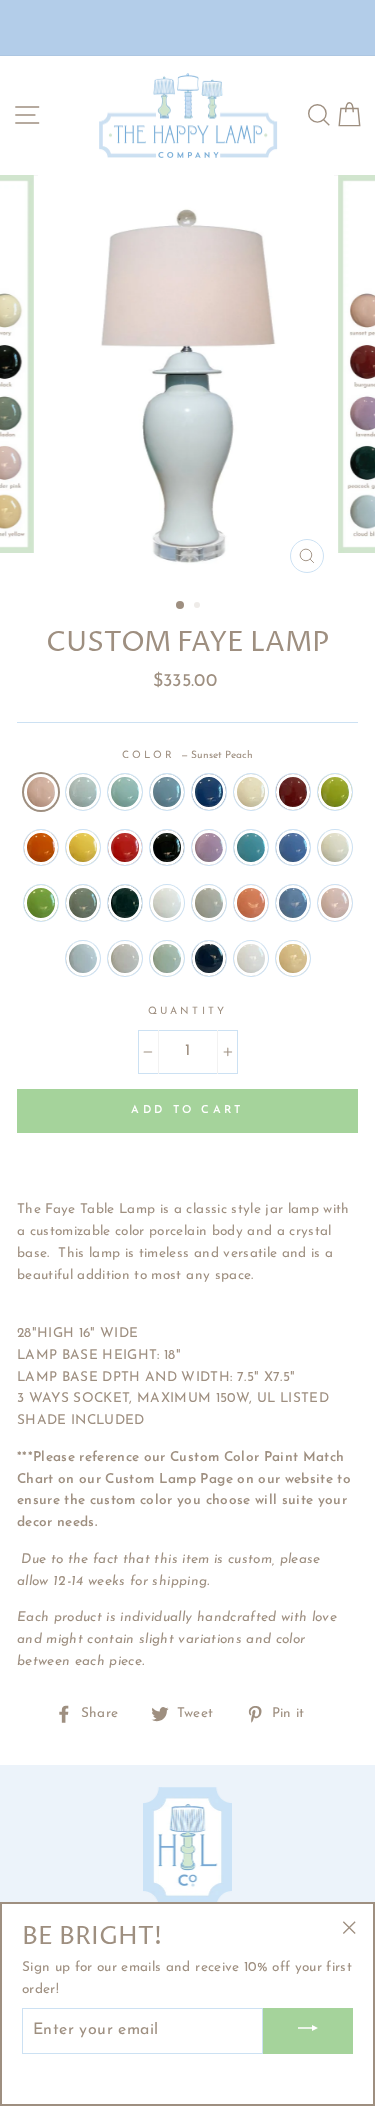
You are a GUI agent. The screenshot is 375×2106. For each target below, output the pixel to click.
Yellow (83, 848)
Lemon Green (335, 792)
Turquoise (251, 848)
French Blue (293, 903)
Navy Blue (209, 792)
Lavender (209, 848)
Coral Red (251, 903)
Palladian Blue (83, 792)
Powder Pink (335, 903)
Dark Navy (209, 959)
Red (125, 848)
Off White (167, 903)
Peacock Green (125, 903)
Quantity (187, 1011)
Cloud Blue (83, 959)
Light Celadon (167, 959)
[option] (188, 379)
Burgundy (293, 792)
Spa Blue (125, 792)
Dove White (335, 848)
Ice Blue (167, 792)
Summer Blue (293, 848)
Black (167, 848)
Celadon (83, 903)
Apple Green (41, 903)
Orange (41, 848)
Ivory (251, 792)
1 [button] (181, 606)
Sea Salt (125, 959)
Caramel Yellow (293, 959)
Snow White (251, 959)
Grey (209, 903)
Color (187, 755)
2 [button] (199, 607)
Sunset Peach (41, 792)
